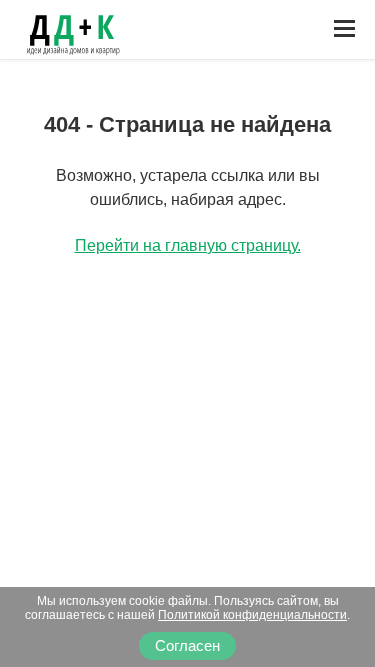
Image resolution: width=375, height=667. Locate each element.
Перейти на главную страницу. (188, 245)
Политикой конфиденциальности (252, 615)
